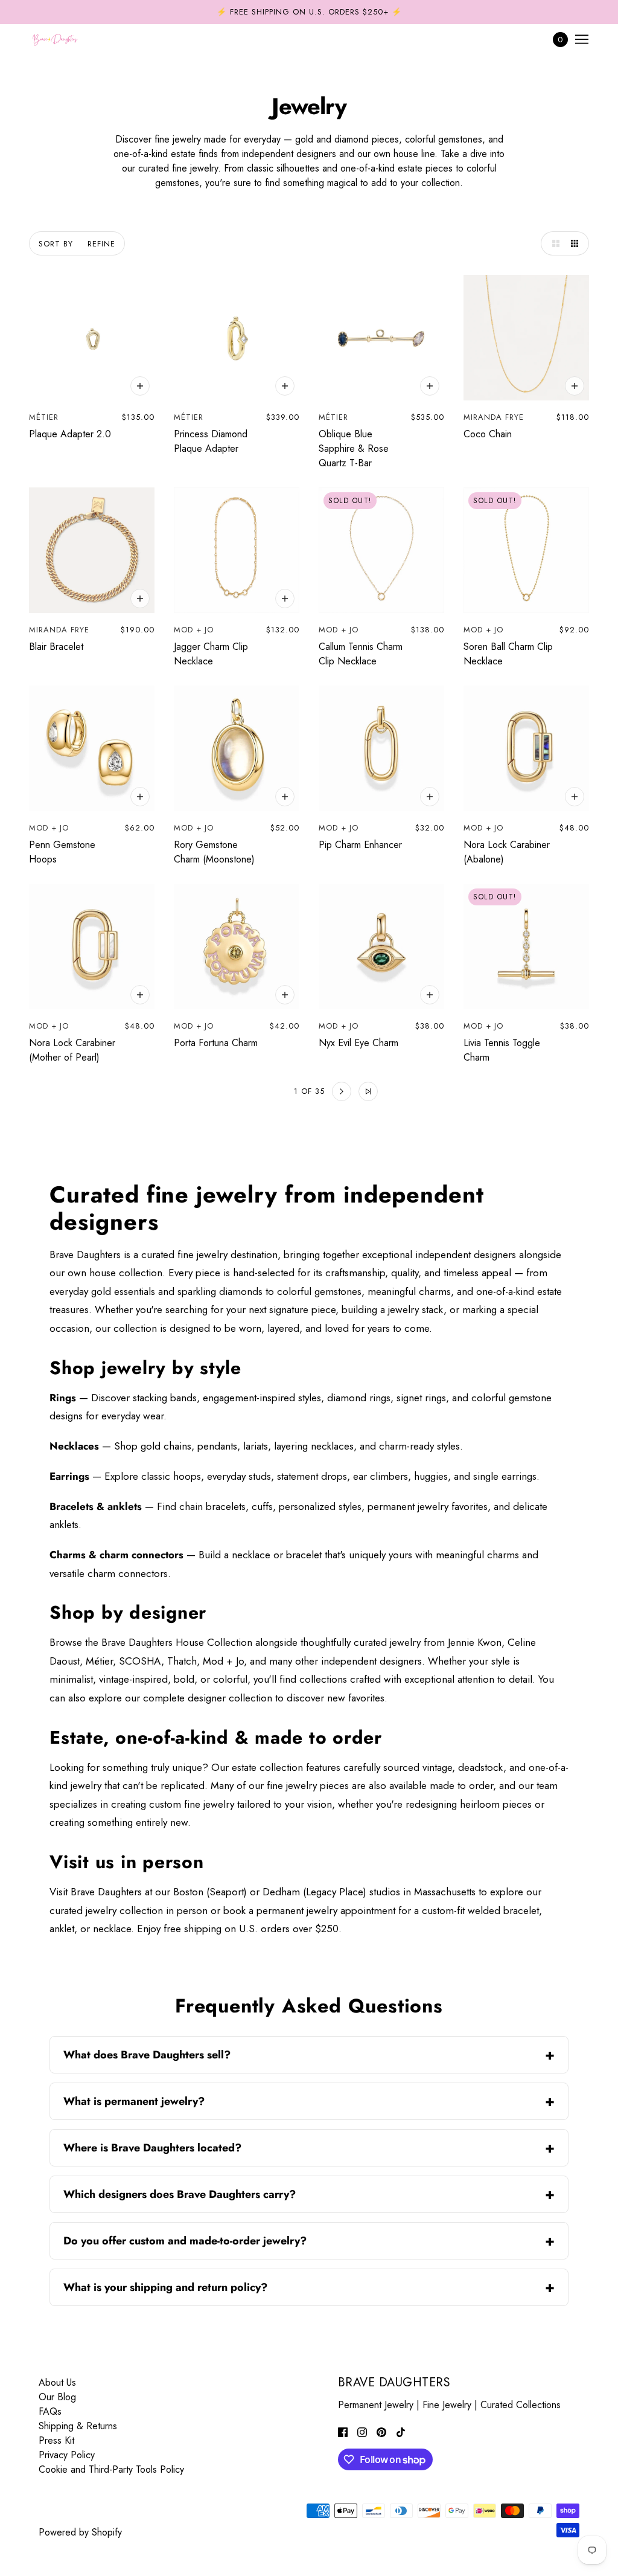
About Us (57, 2382)
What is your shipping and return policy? (165, 2287)
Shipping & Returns (78, 2426)
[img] (343, 2432)
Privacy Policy (67, 2455)
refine (101, 244)
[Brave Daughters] (55, 39)
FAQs (50, 2411)
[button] (553, 243)
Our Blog (57, 2397)
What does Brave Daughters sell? (147, 2055)
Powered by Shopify (80, 2532)
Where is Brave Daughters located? (152, 2148)
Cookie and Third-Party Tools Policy (111, 2469)
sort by (56, 244)
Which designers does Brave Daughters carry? (180, 2194)
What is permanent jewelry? (134, 2101)
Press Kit (56, 2440)
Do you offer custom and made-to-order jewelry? (185, 2241)
